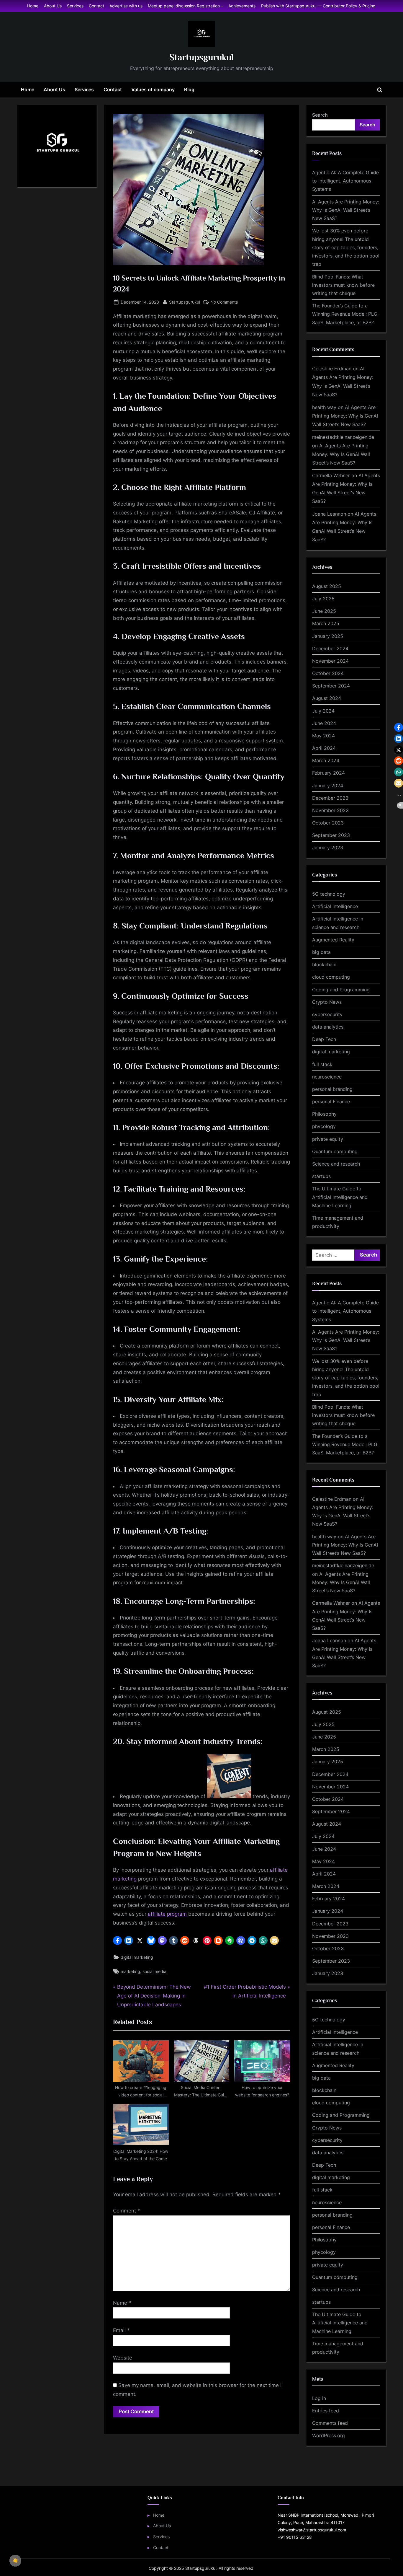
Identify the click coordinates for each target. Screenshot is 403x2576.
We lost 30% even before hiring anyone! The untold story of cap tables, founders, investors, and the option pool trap (346, 247)
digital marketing (137, 1957)
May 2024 (323, 736)
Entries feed (326, 2411)
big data (321, 952)
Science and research (336, 1164)
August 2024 (327, 698)
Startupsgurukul (201, 57)
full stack (322, 1064)
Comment (127, 2211)
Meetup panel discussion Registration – (185, 6)
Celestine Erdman (332, 369)
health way (324, 407)
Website (123, 2358)
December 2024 (330, 649)
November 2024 (330, 661)
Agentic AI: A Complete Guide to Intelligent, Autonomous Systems (345, 181)
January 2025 (328, 636)
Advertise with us (126, 6)
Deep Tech (324, 1039)
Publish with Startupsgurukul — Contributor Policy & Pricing (318, 6)
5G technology (329, 894)
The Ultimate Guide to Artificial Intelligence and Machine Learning (340, 1197)
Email (121, 2330)
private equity (328, 1139)
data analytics (328, 1027)
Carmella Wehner (331, 475)
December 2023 (330, 798)
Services (75, 6)
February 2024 (329, 773)
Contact (96, 6)
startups (321, 1176)
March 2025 (326, 623)
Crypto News (327, 1002)
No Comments (224, 302)
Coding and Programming (341, 990)
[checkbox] (15, 2561)
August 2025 (327, 586)
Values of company (153, 89)
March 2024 (326, 760)
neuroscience (327, 1077)
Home (33, 6)
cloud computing (331, 977)
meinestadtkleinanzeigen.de (343, 437)
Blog (189, 89)
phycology (324, 1126)
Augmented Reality (333, 940)
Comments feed (330, 2423)
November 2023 (330, 810)
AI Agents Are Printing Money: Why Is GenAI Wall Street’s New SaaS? (346, 210)
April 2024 (324, 748)
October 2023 (328, 823)
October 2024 (328, 673)
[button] (117, 1940)
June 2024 (324, 723)
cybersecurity (327, 1014)
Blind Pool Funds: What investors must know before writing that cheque (343, 285)
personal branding (332, 1089)
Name (122, 2303)
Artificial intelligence (335, 906)
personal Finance (331, 1102)
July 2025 (323, 599)
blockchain (324, 964)
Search (320, 115)
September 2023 (331, 835)
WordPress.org (329, 2435)
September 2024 (331, 686)
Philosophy (324, 1114)
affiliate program (167, 1914)
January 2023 (328, 848)
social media (154, 1971)
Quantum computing (335, 1151)
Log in (319, 2398)
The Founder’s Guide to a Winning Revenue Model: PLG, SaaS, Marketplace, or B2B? (345, 314)
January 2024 (328, 786)
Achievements (242, 6)
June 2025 (324, 611)
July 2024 (323, 711)
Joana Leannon (329, 514)
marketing (130, 1971)
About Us (53, 6)
